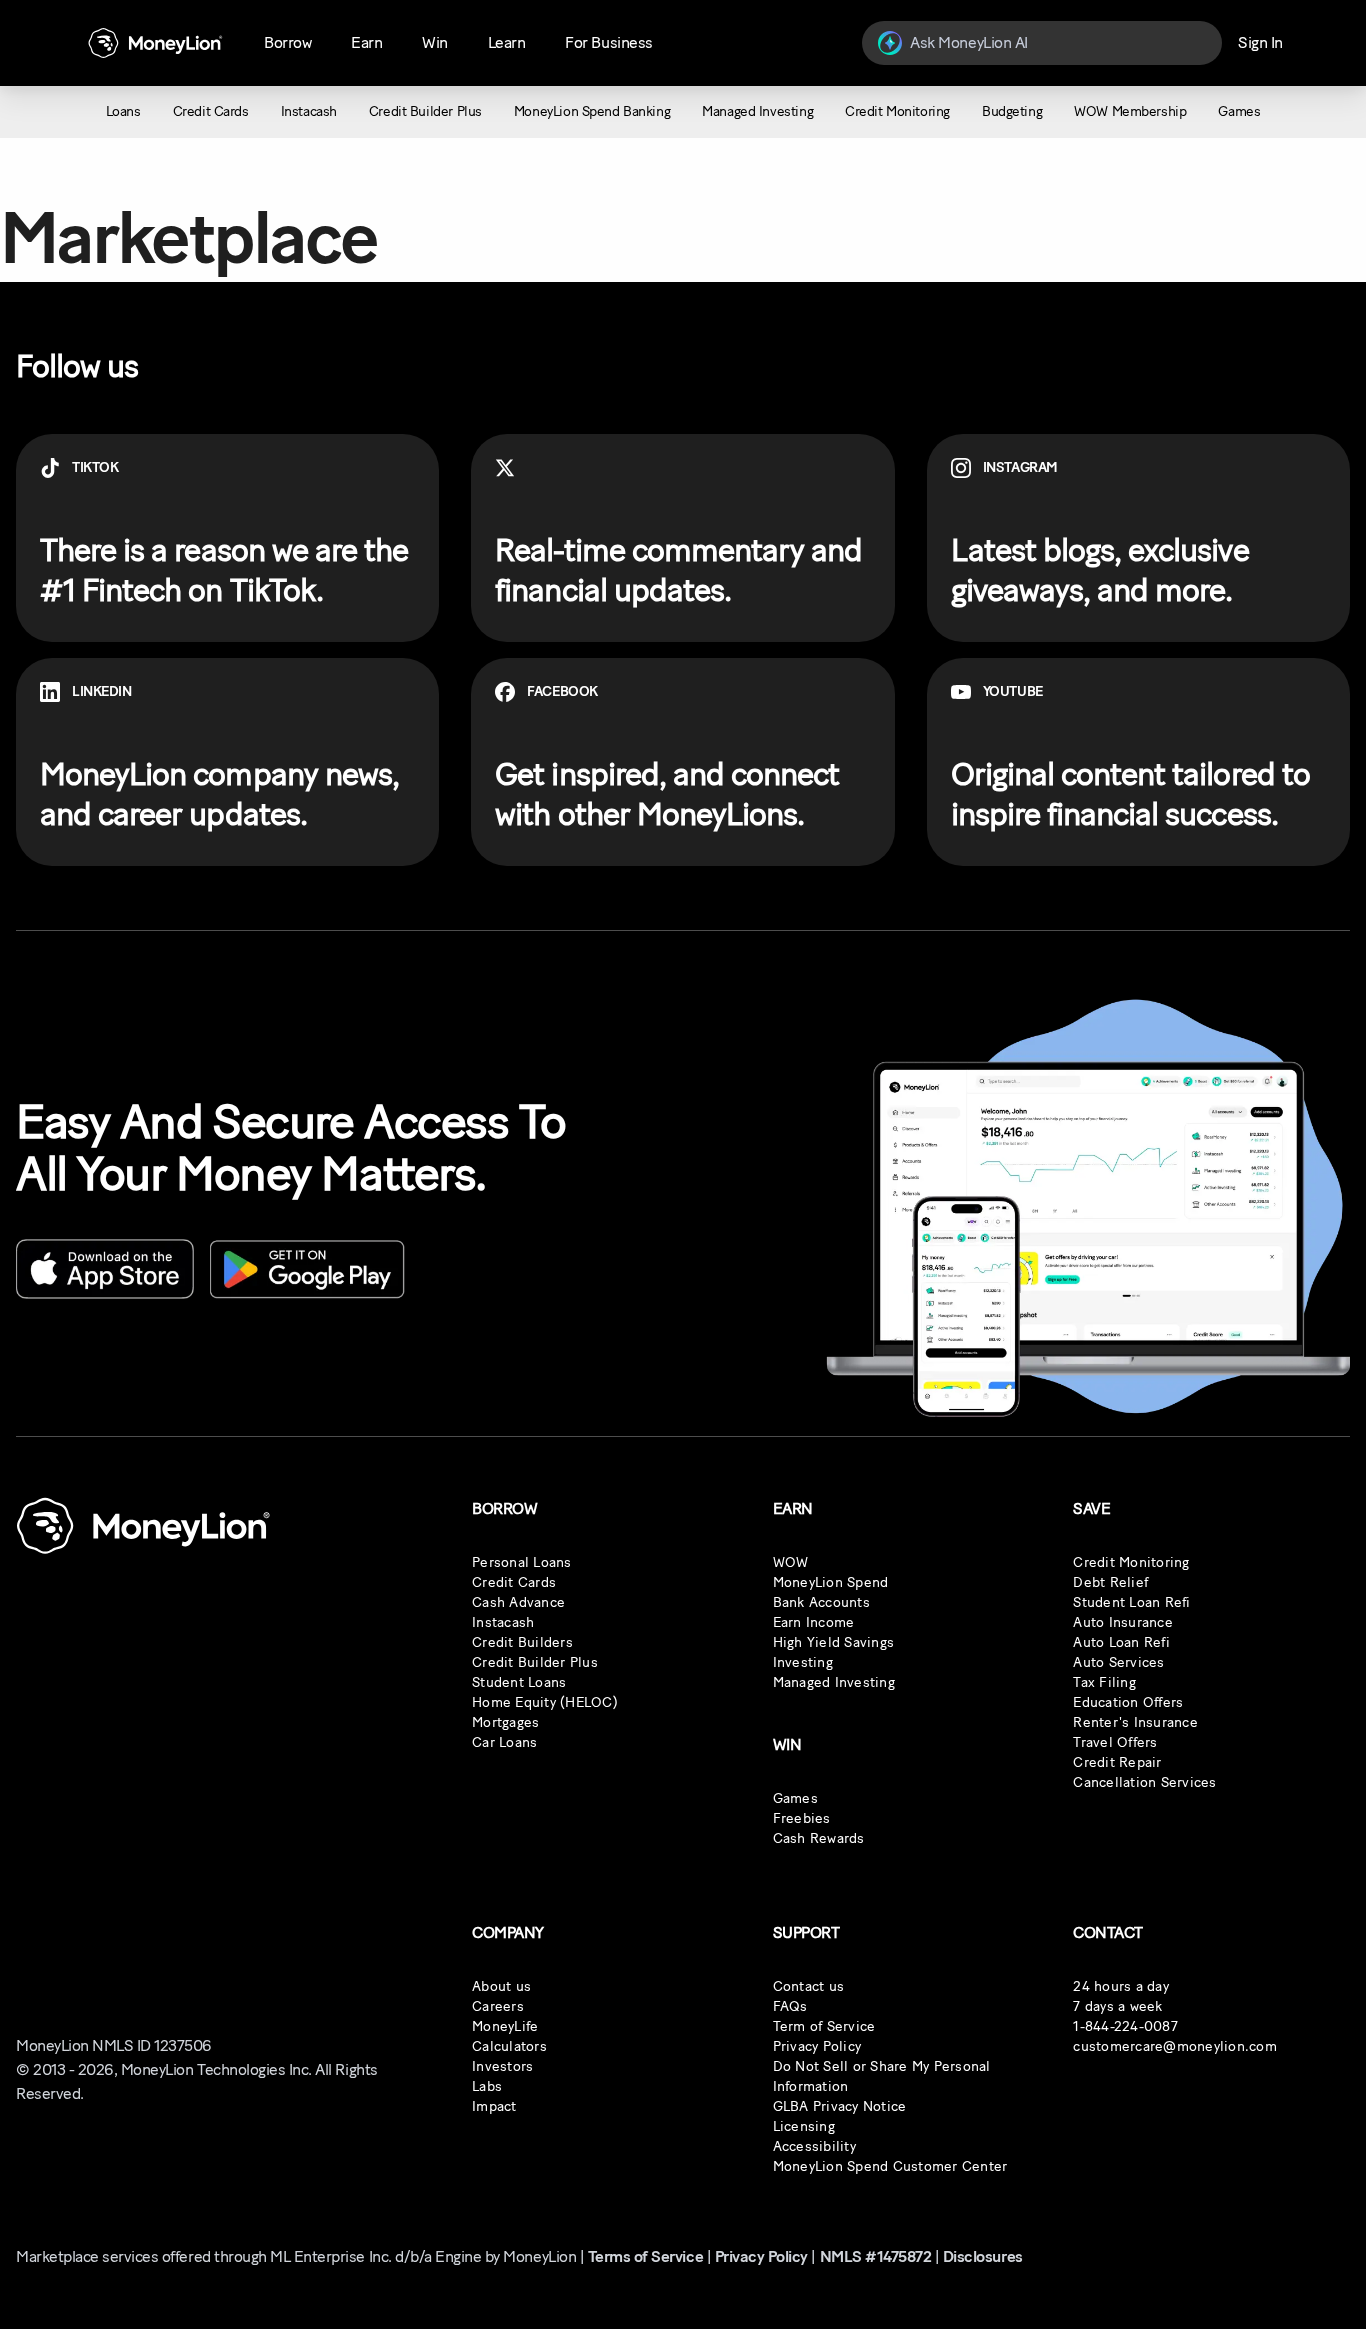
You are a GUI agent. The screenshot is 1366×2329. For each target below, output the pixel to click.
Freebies (802, 1818)
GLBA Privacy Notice (840, 2106)
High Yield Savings (834, 1642)
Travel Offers (1115, 1742)
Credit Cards (514, 1582)
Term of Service (824, 2026)
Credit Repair (1117, 1762)
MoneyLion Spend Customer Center (890, 2166)
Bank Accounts (821, 1602)
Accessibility (814, 2146)
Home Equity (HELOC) (545, 1702)
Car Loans (504, 1742)
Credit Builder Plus (535, 1662)
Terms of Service (645, 2256)
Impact (494, 2106)
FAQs (790, 2006)
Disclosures (983, 2256)
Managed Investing (834, 1682)
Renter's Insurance (1135, 1722)
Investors (502, 2066)
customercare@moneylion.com (1175, 2046)
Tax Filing (1104, 1682)
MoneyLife (505, 2026)
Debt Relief (1110, 1582)
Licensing (804, 2126)
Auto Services (1118, 1662)
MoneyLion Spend (831, 1582)
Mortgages (505, 1722)
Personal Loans (522, 1562)
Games (795, 1798)
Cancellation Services (1144, 1782)
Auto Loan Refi (1121, 1642)
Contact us (809, 1986)
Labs (487, 2086)
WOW (791, 1562)
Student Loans (519, 1682)
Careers (498, 2006)
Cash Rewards (819, 1838)
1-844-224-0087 (1125, 2026)
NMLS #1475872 (876, 2256)
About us (501, 1986)
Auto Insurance (1123, 1622)
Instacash (503, 1622)
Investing (803, 1662)
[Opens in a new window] (105, 1269)
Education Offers (1128, 1702)
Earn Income (814, 1622)
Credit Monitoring (1131, 1562)
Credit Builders (522, 1642)
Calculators (509, 2046)
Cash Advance (518, 1602)
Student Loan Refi (1131, 1602)
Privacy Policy (817, 2046)
